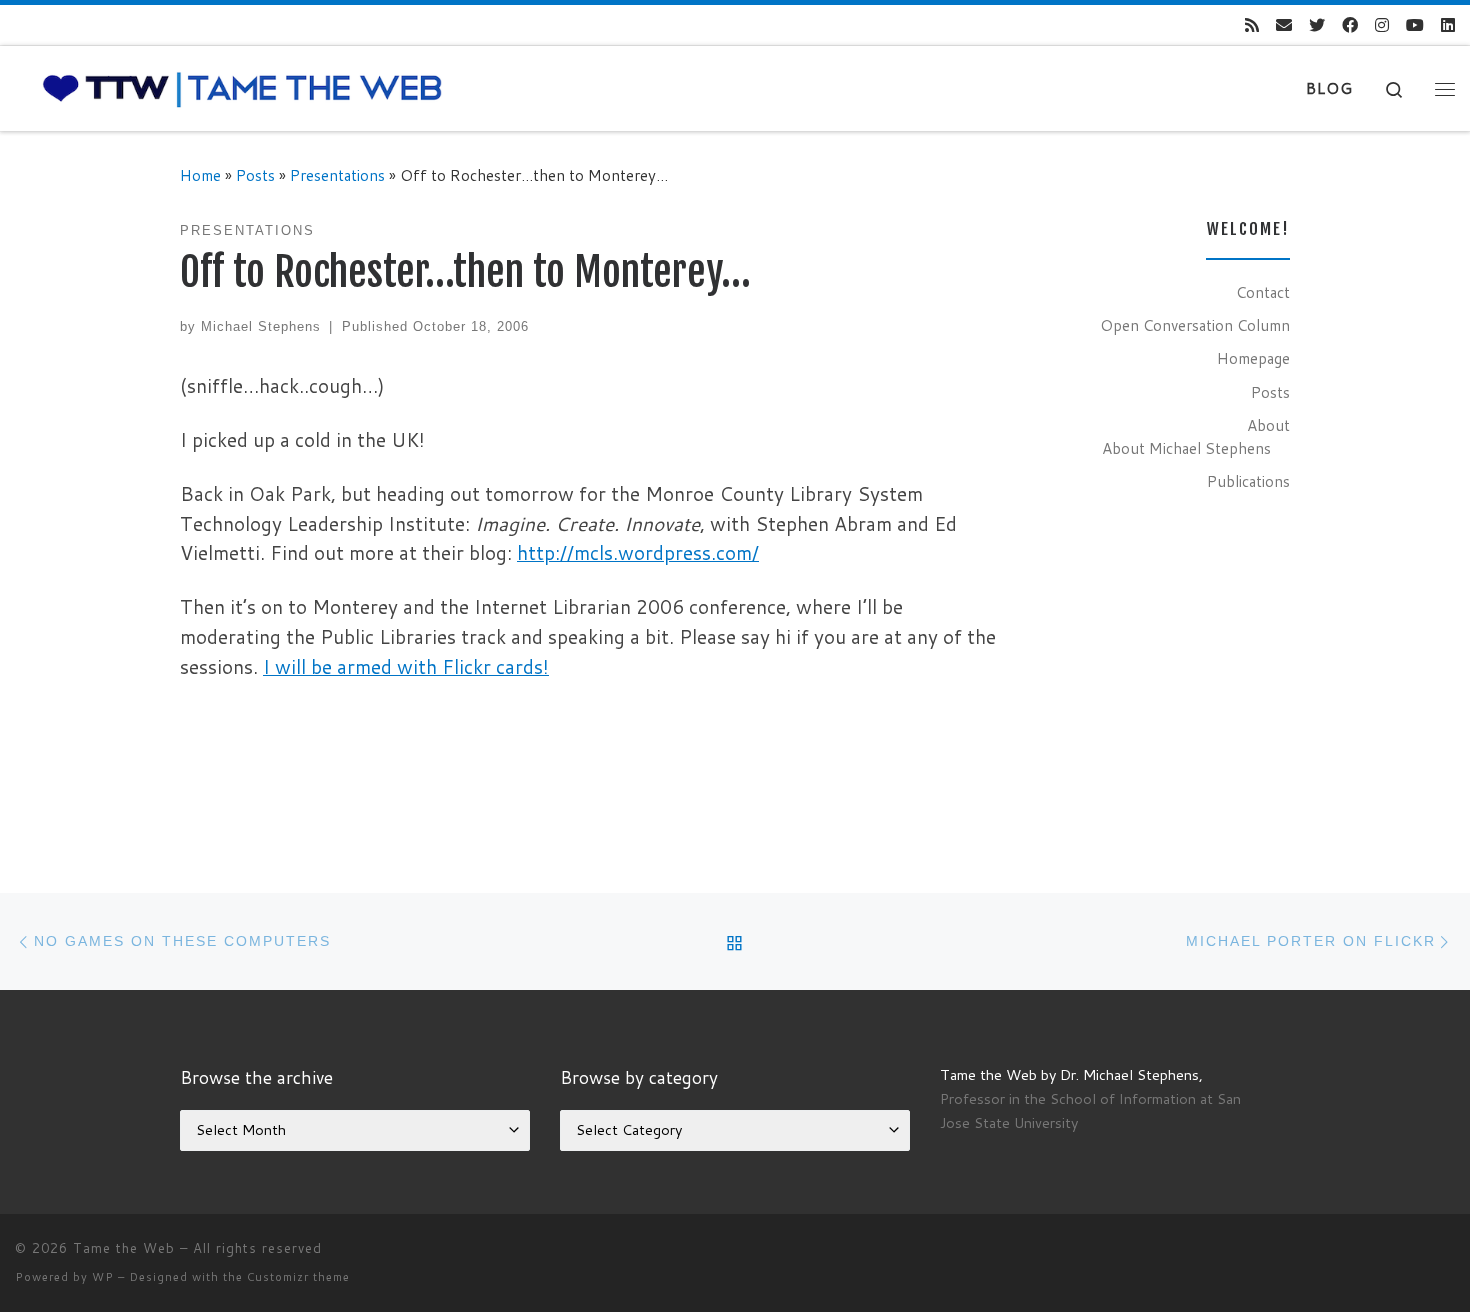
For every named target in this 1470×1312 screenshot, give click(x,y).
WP (103, 1277)
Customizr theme (298, 1277)
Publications (1248, 481)
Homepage (1253, 358)
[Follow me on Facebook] (1350, 25)
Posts (255, 175)
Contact (1263, 292)
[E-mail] (1284, 25)
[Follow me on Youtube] (1415, 25)
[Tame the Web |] (242, 87)
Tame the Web (124, 1248)
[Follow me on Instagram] (1382, 25)
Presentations (337, 175)
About (1268, 425)
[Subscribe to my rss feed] (1252, 25)
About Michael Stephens (1186, 448)
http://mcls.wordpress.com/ (638, 552)
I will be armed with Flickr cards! (406, 666)
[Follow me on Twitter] (1317, 25)
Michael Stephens (261, 326)
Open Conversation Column (1195, 325)
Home (200, 175)
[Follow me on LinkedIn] (1448, 25)
